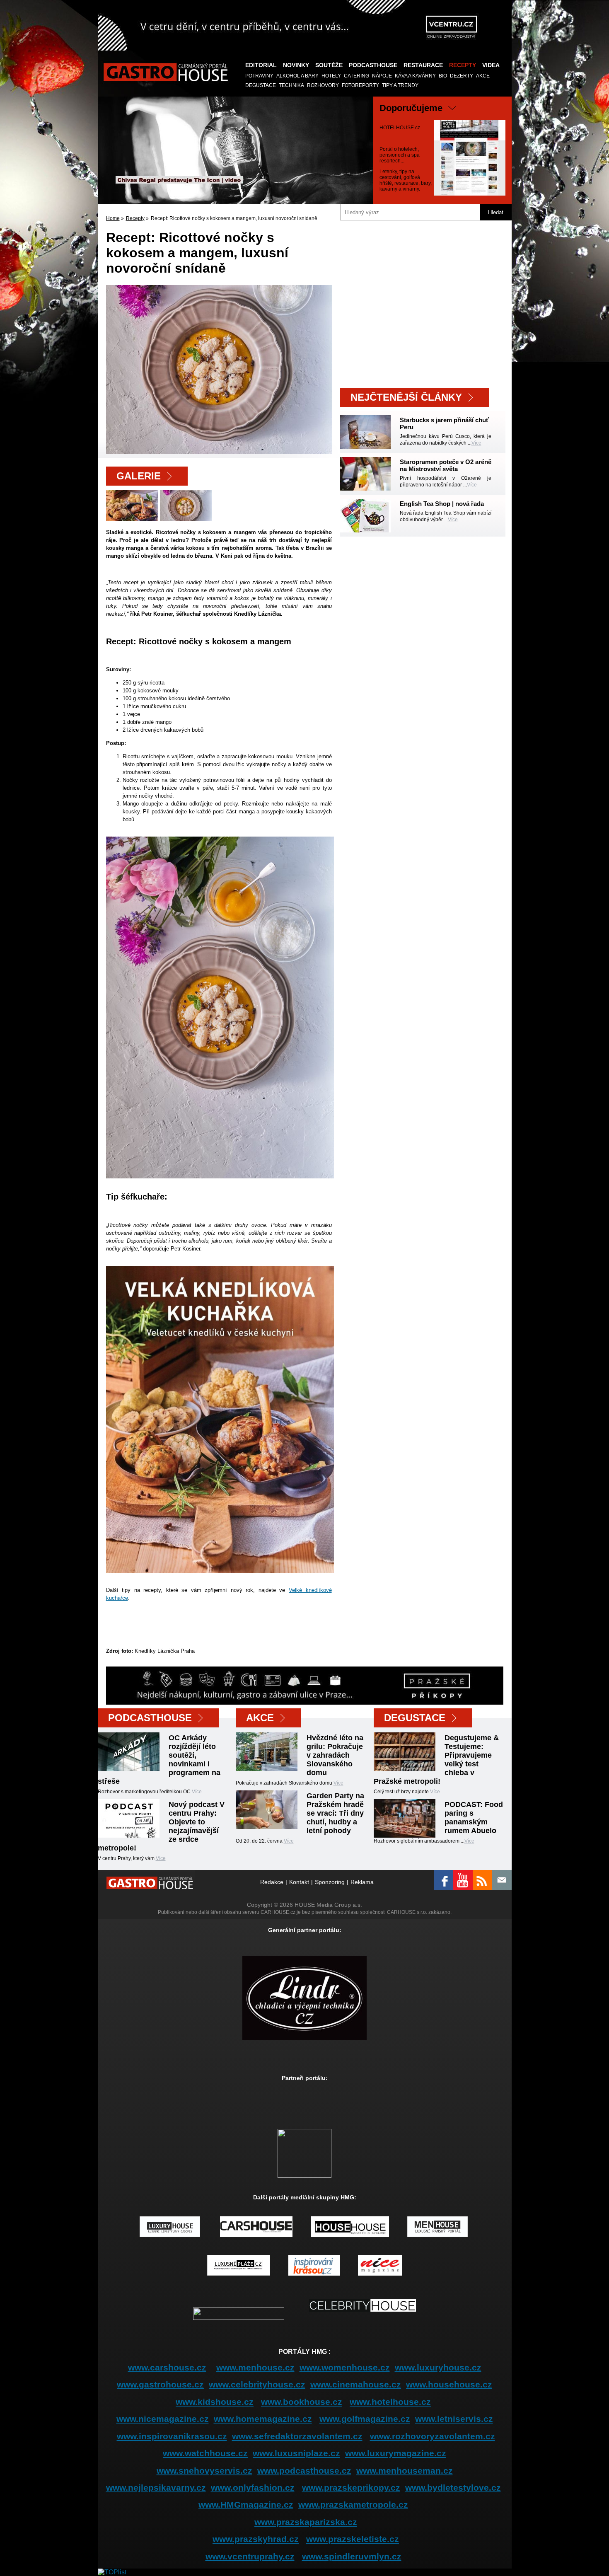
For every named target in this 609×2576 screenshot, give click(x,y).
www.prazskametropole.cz (353, 2505)
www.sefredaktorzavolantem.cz (297, 2436)
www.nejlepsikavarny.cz (156, 2488)
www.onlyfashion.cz (253, 2488)
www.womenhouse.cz (345, 2367)
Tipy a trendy (400, 85)
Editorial (261, 65)
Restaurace (423, 65)
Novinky (296, 65)
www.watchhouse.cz (205, 2453)
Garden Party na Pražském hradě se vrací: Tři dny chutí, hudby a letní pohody (335, 1813)
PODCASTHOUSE (373, 65)
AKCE (483, 76)
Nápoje (382, 76)
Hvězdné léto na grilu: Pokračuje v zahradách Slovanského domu (335, 1755)
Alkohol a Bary (297, 76)
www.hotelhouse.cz (390, 2402)
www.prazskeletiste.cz (353, 2539)
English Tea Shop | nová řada (442, 504)
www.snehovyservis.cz (204, 2471)
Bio (443, 76)
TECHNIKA (291, 85)
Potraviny (259, 76)
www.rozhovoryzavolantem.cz (433, 2436)
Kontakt (299, 1882)
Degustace (261, 85)
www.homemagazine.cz (263, 2419)
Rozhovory (323, 85)
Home (113, 218)
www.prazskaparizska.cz (306, 2522)
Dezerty (462, 76)
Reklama (362, 1882)
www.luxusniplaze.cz (296, 2453)
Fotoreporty (360, 85)
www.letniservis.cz (454, 2419)
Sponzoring (330, 1882)
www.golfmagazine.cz (365, 2419)
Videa (491, 65)
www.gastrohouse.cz (160, 2384)
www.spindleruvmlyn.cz (352, 2556)
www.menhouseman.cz (405, 2471)
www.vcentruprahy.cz (250, 2556)
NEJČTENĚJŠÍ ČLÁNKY (406, 397)
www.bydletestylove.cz (453, 2488)
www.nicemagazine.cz (163, 2419)
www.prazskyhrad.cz (256, 2539)
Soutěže (329, 65)
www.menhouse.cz (255, 2367)
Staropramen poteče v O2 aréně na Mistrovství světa (446, 465)
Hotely (331, 76)
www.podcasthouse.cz (304, 2471)
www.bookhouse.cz (302, 2402)
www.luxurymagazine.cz (396, 2453)
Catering (356, 76)
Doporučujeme (411, 108)
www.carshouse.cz (167, 2367)
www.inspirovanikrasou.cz (172, 2436)
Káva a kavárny (415, 76)
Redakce (272, 1882)
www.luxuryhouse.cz (438, 2367)
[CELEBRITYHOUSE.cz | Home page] (362, 2318)
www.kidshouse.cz (215, 2402)
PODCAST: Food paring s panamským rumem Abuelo (474, 1818)
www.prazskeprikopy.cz (351, 2488)
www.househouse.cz (449, 2384)
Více (476, 443)
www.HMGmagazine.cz (246, 2505)
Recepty (463, 65)
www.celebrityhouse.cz (257, 2384)
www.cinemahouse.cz (356, 2384)
